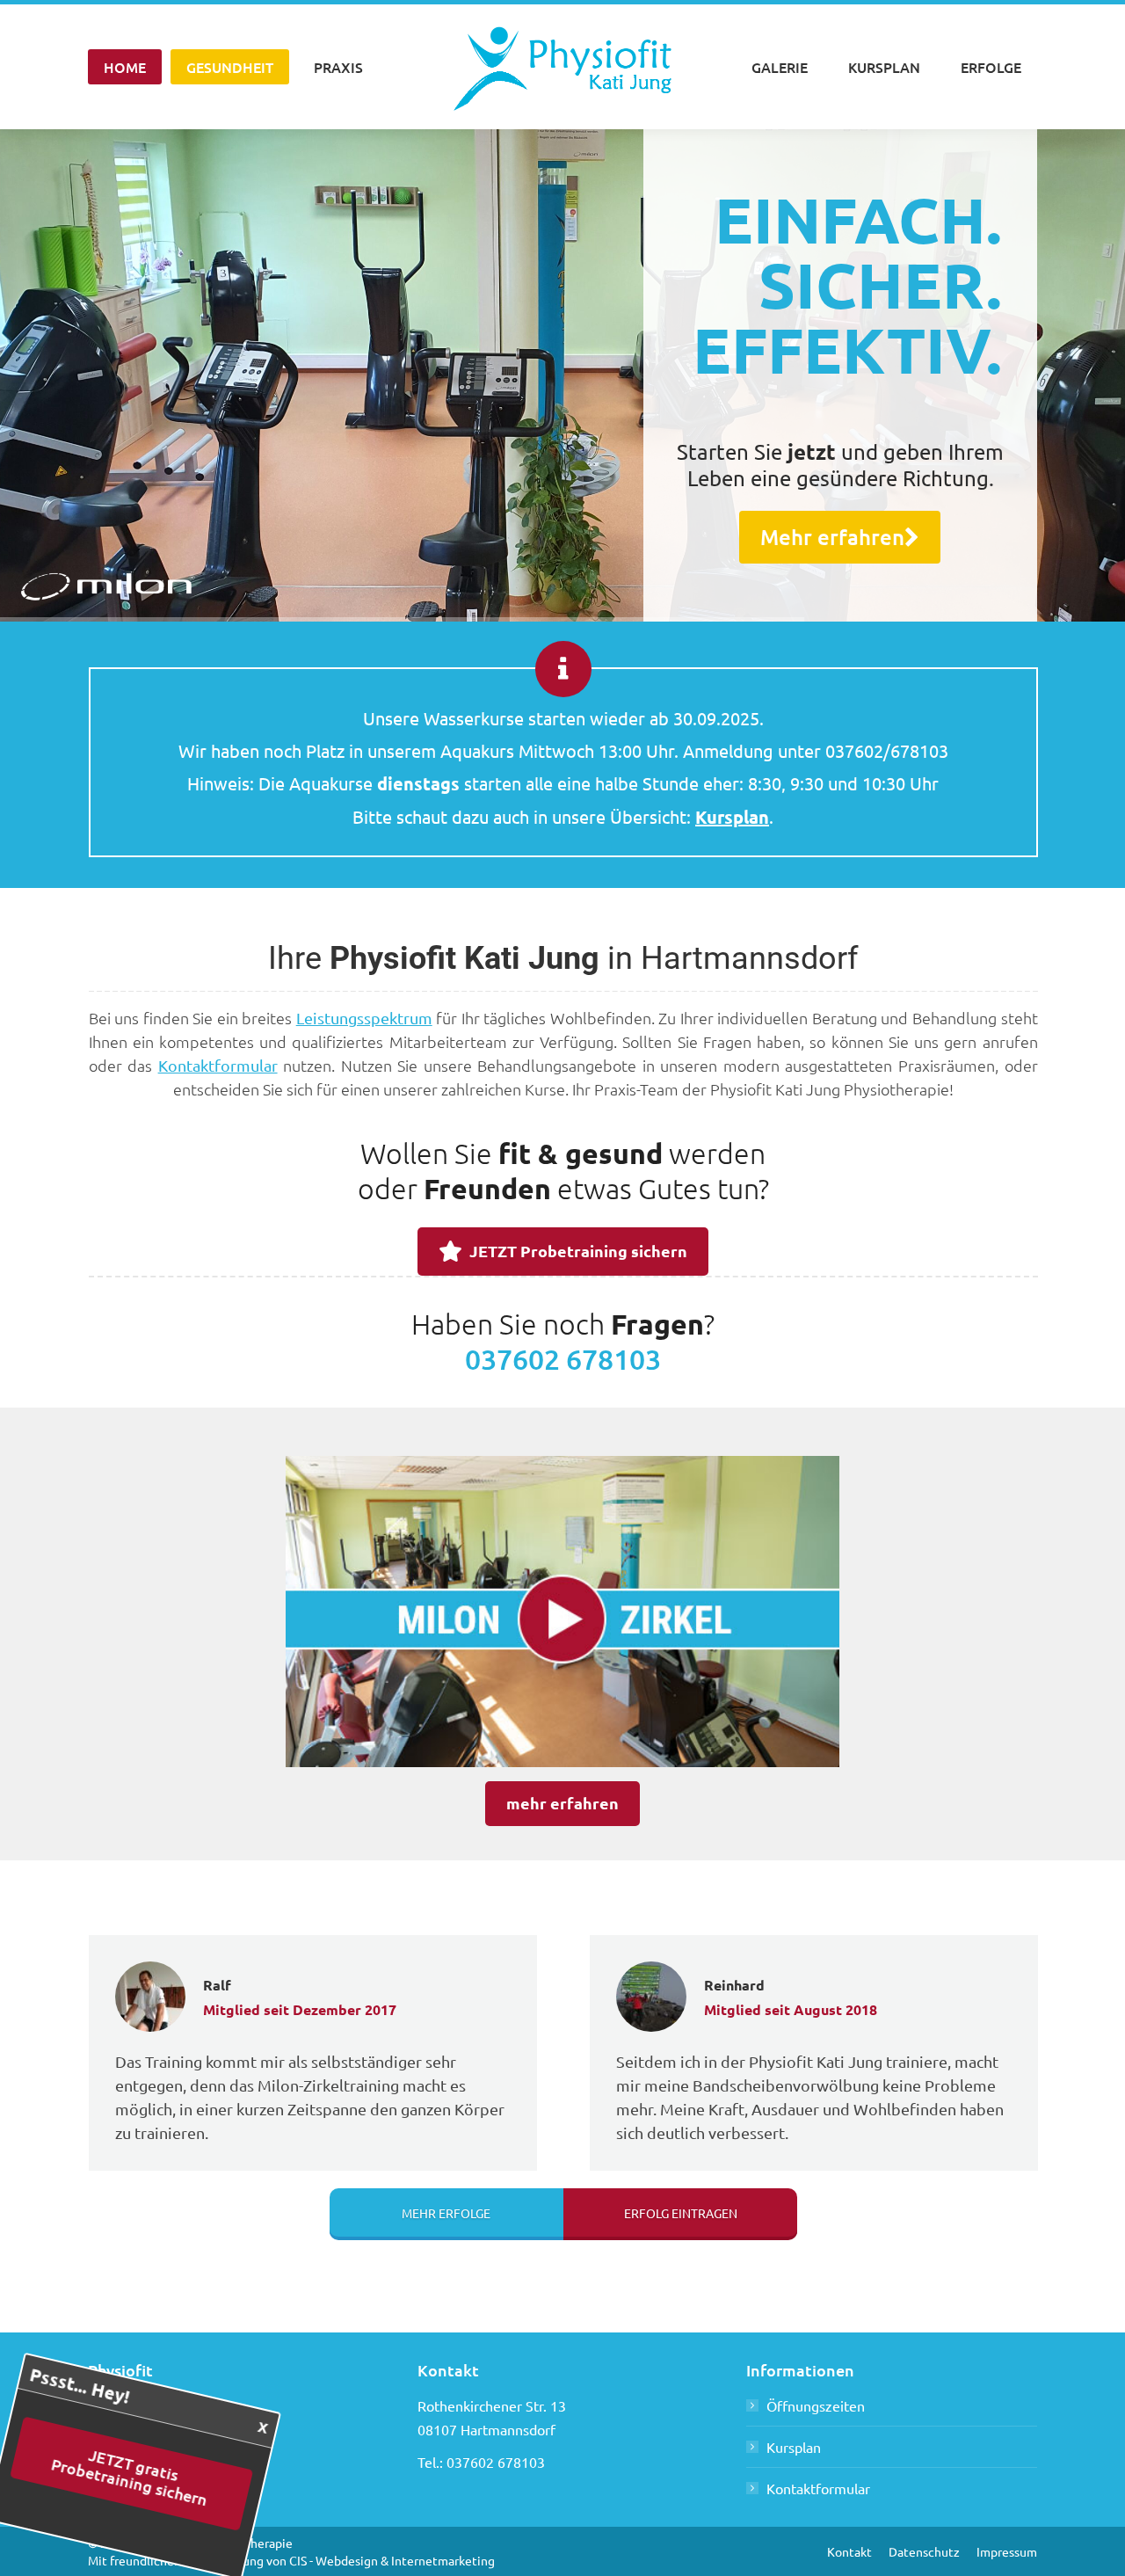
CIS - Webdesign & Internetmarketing (392, 2560)
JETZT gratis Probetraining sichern (153, 2475)
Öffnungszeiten (816, 2405)
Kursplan (794, 2447)
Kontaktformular (218, 1065)
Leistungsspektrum (364, 1018)
